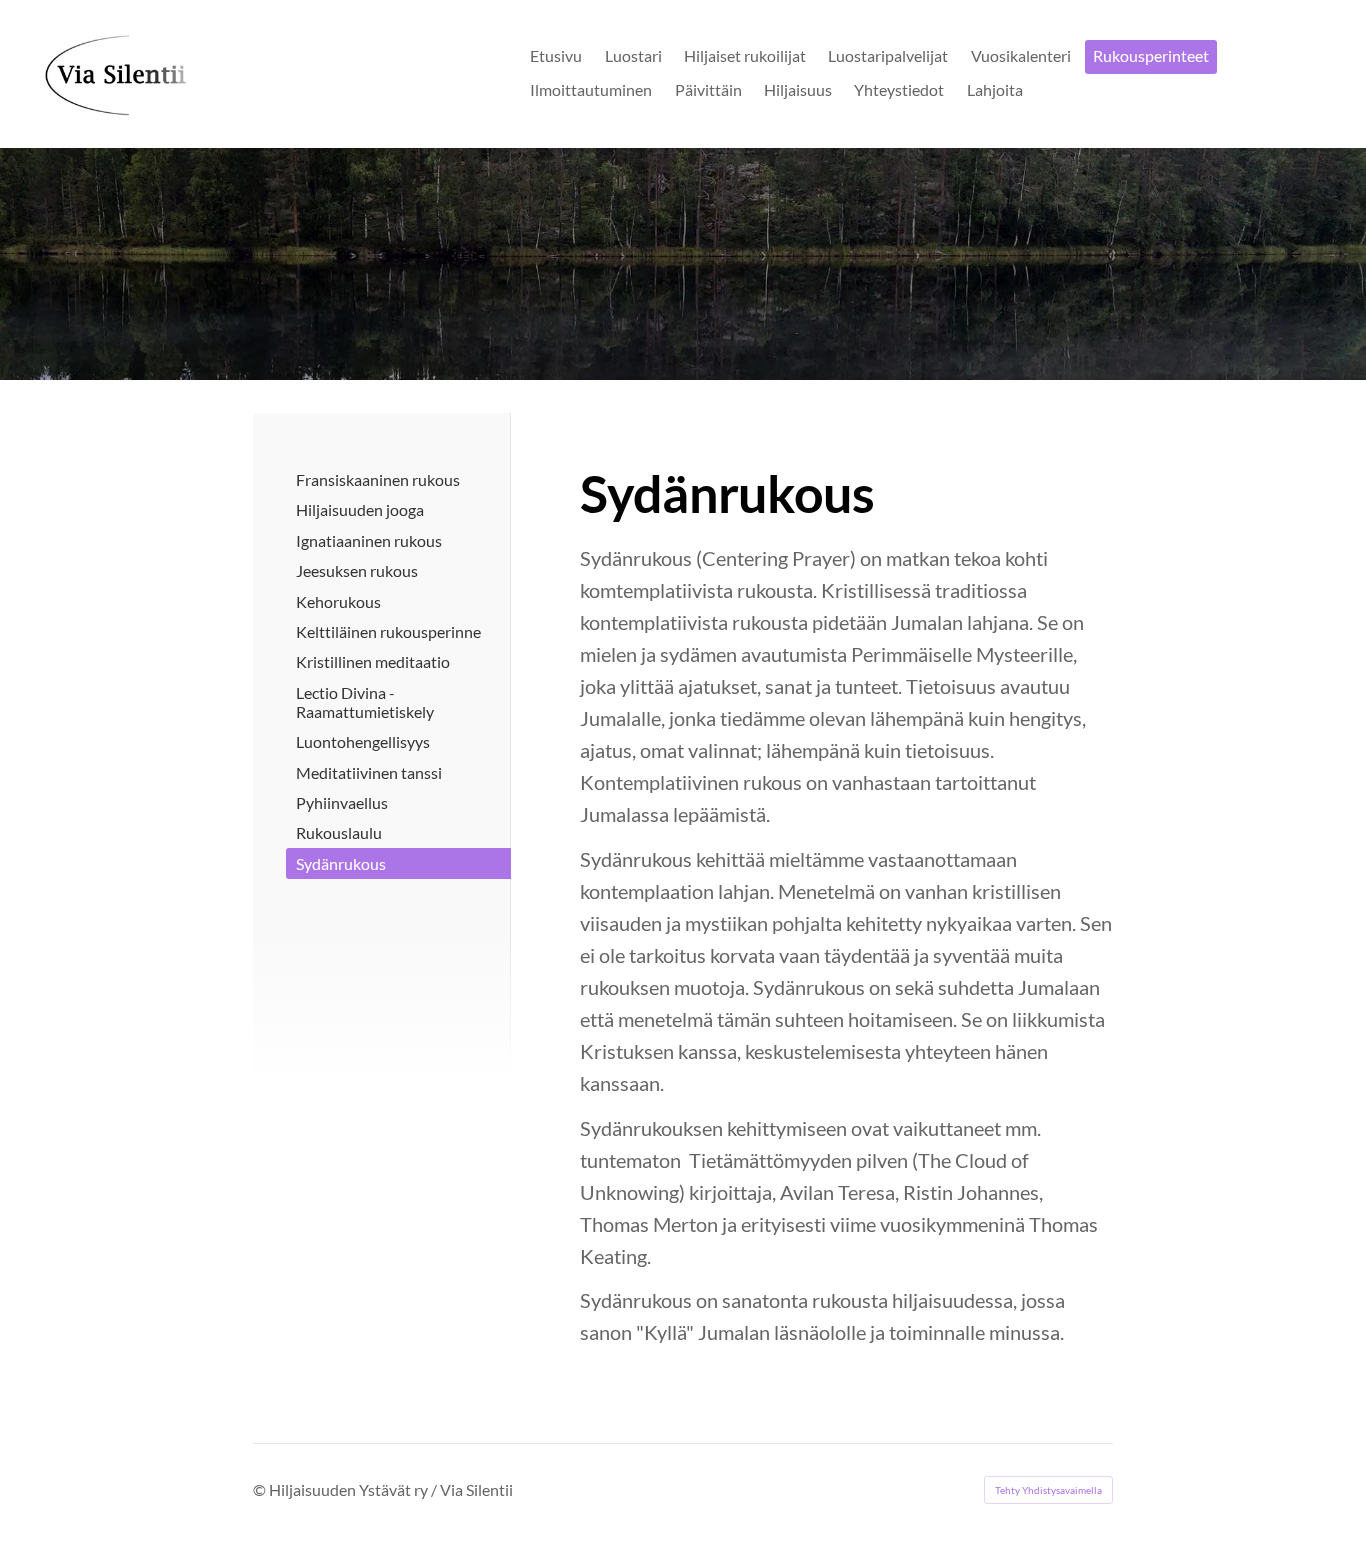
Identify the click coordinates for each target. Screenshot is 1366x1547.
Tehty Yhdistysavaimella (1048, 1490)
